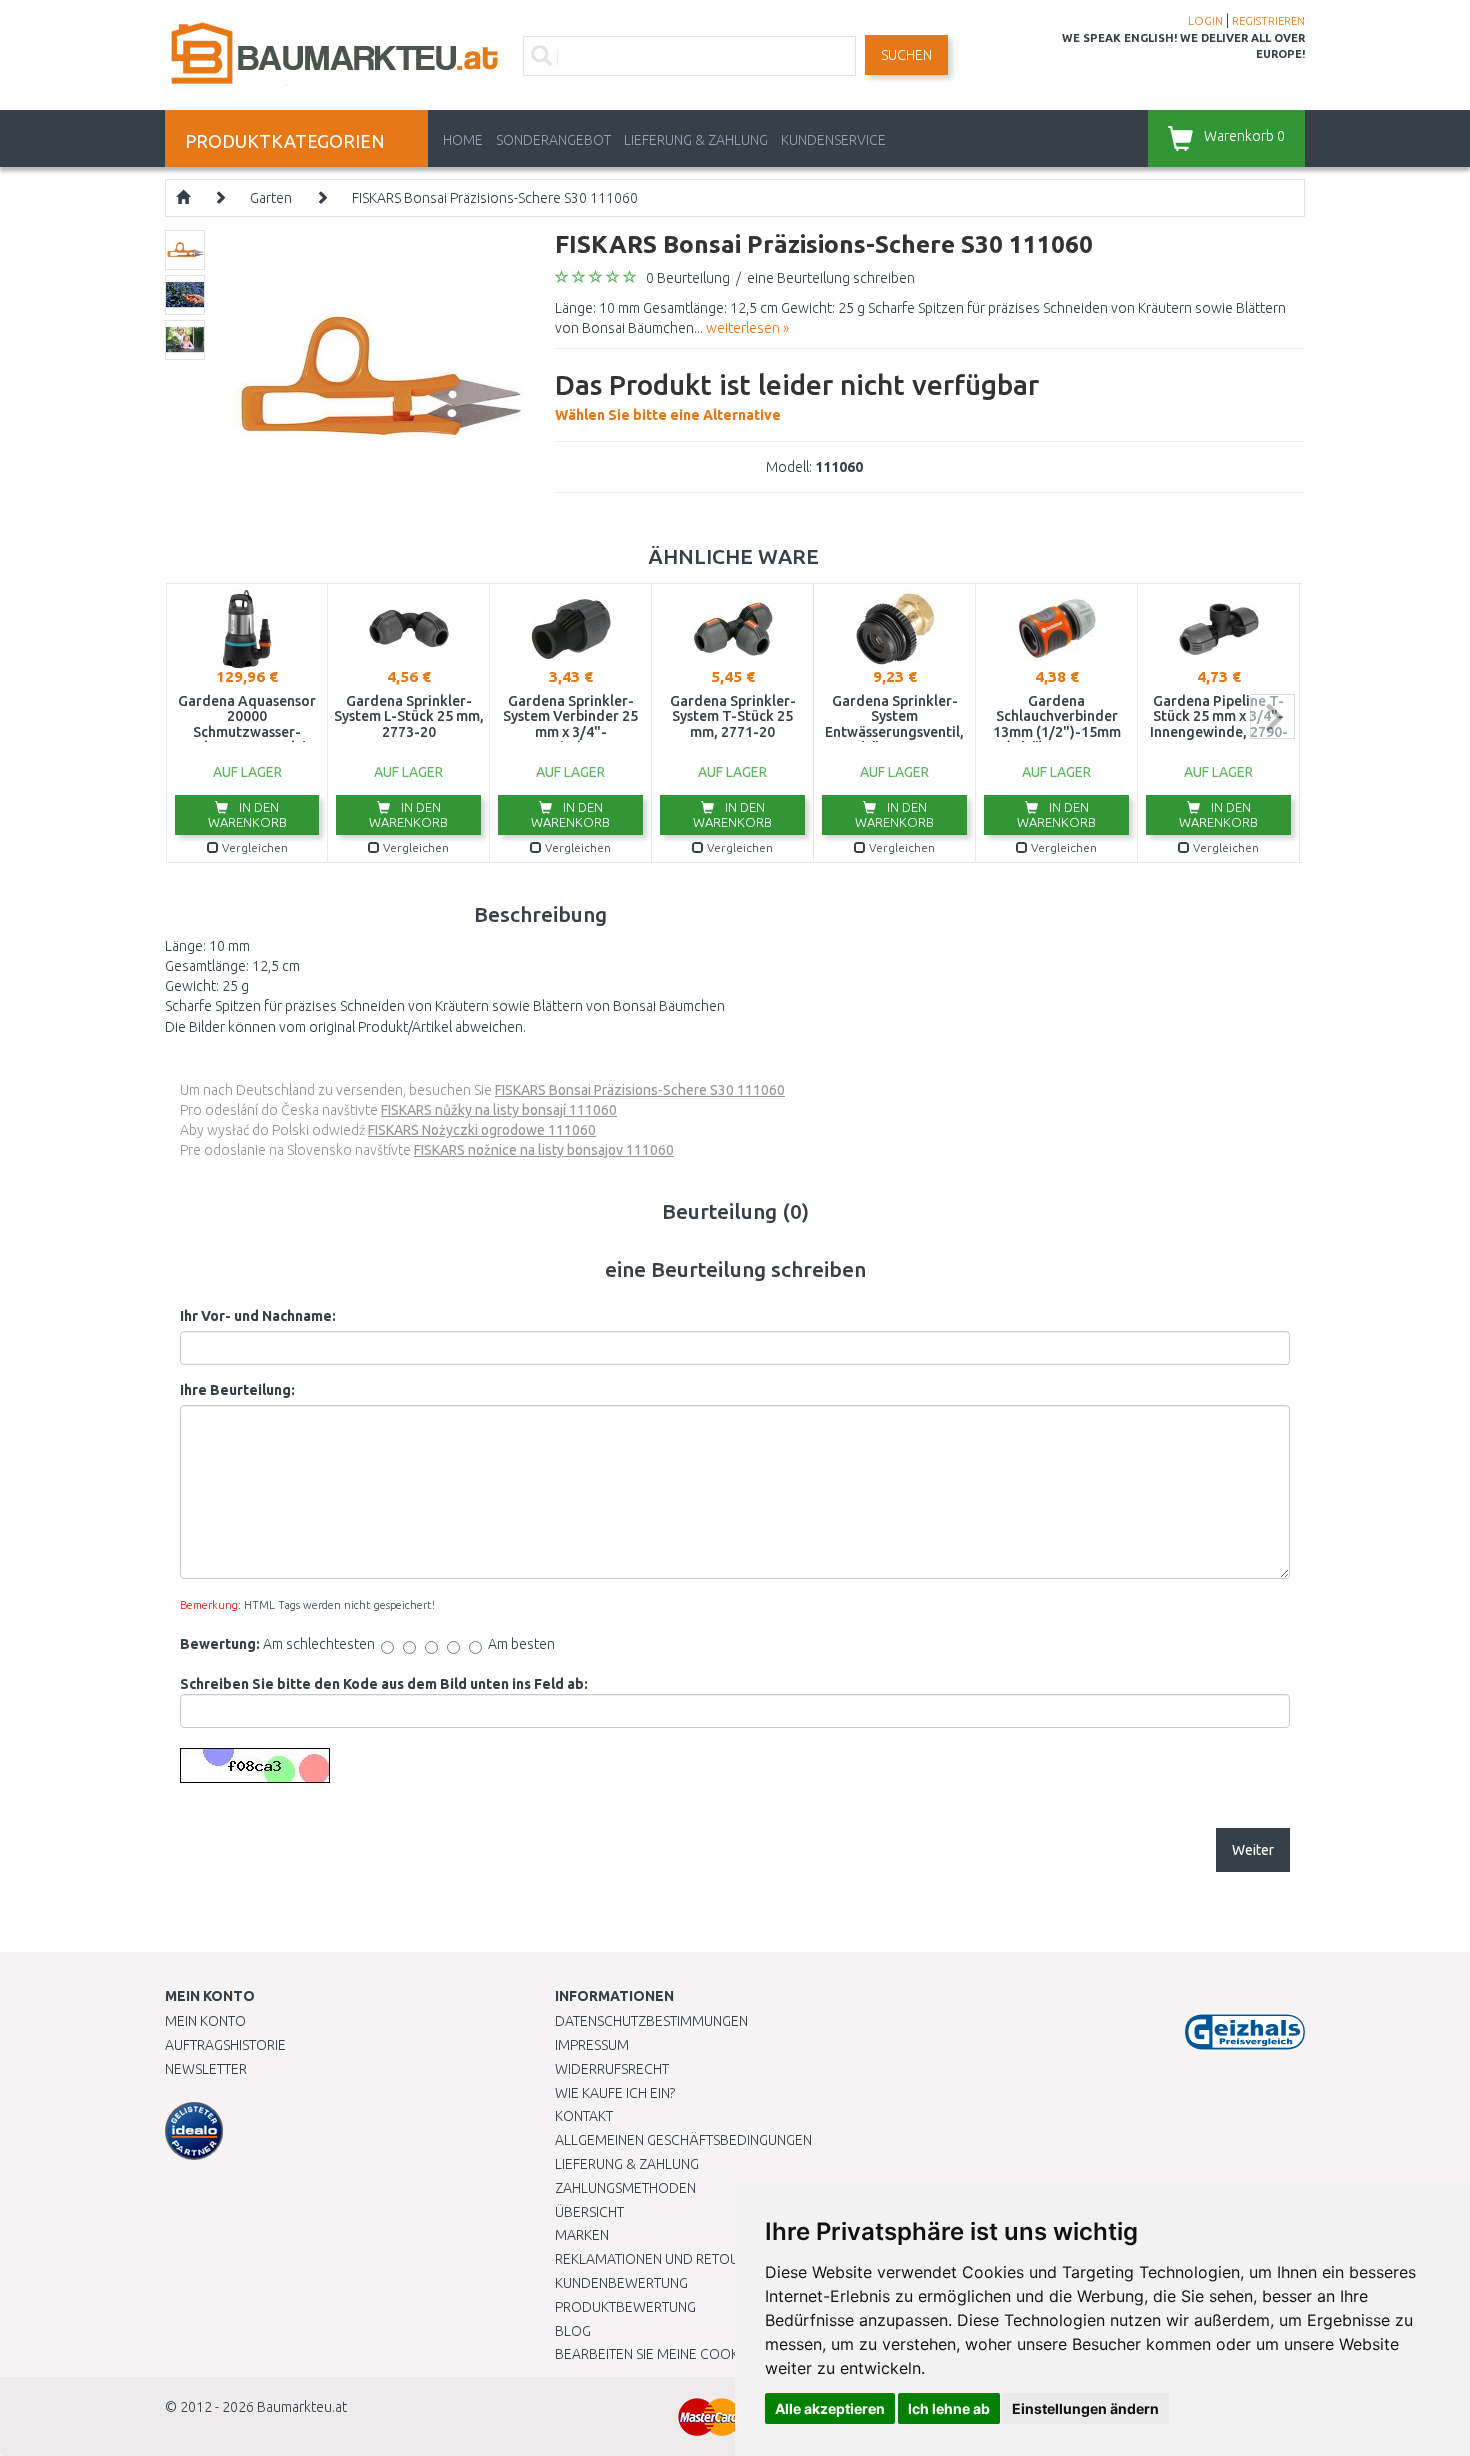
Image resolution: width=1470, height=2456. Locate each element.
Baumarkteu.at (302, 2407)
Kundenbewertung (621, 2283)
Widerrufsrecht (612, 2069)
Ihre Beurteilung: (237, 1390)
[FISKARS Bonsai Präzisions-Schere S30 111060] (377, 376)
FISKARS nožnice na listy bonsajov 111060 (544, 1150)
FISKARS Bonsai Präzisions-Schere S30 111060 (495, 198)
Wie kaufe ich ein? (615, 2093)
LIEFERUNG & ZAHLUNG (696, 140)
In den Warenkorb (247, 814)
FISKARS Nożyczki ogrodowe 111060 (482, 1130)
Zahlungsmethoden (625, 2188)
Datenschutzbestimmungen (651, 2021)
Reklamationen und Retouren (659, 2259)
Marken (582, 2235)
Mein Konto (205, 2021)
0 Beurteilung (688, 278)
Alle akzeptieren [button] (830, 2408)
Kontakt (584, 2116)
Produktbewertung (625, 2307)
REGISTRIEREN (1268, 21)
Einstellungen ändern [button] (1085, 2408)
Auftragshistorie (225, 2045)
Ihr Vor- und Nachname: (258, 1316)
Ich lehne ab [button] (949, 2408)
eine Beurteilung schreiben (831, 278)
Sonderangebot (553, 140)
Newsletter (206, 2069)
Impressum (592, 2045)
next (1272, 716)
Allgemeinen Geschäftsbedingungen (683, 2140)
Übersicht (589, 2212)
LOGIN (1205, 21)
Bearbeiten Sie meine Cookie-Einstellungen (704, 2354)
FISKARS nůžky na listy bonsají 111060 (499, 1110)
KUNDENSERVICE (833, 140)
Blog (573, 2331)
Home (463, 140)
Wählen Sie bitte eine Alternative (797, 396)
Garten (271, 198)
